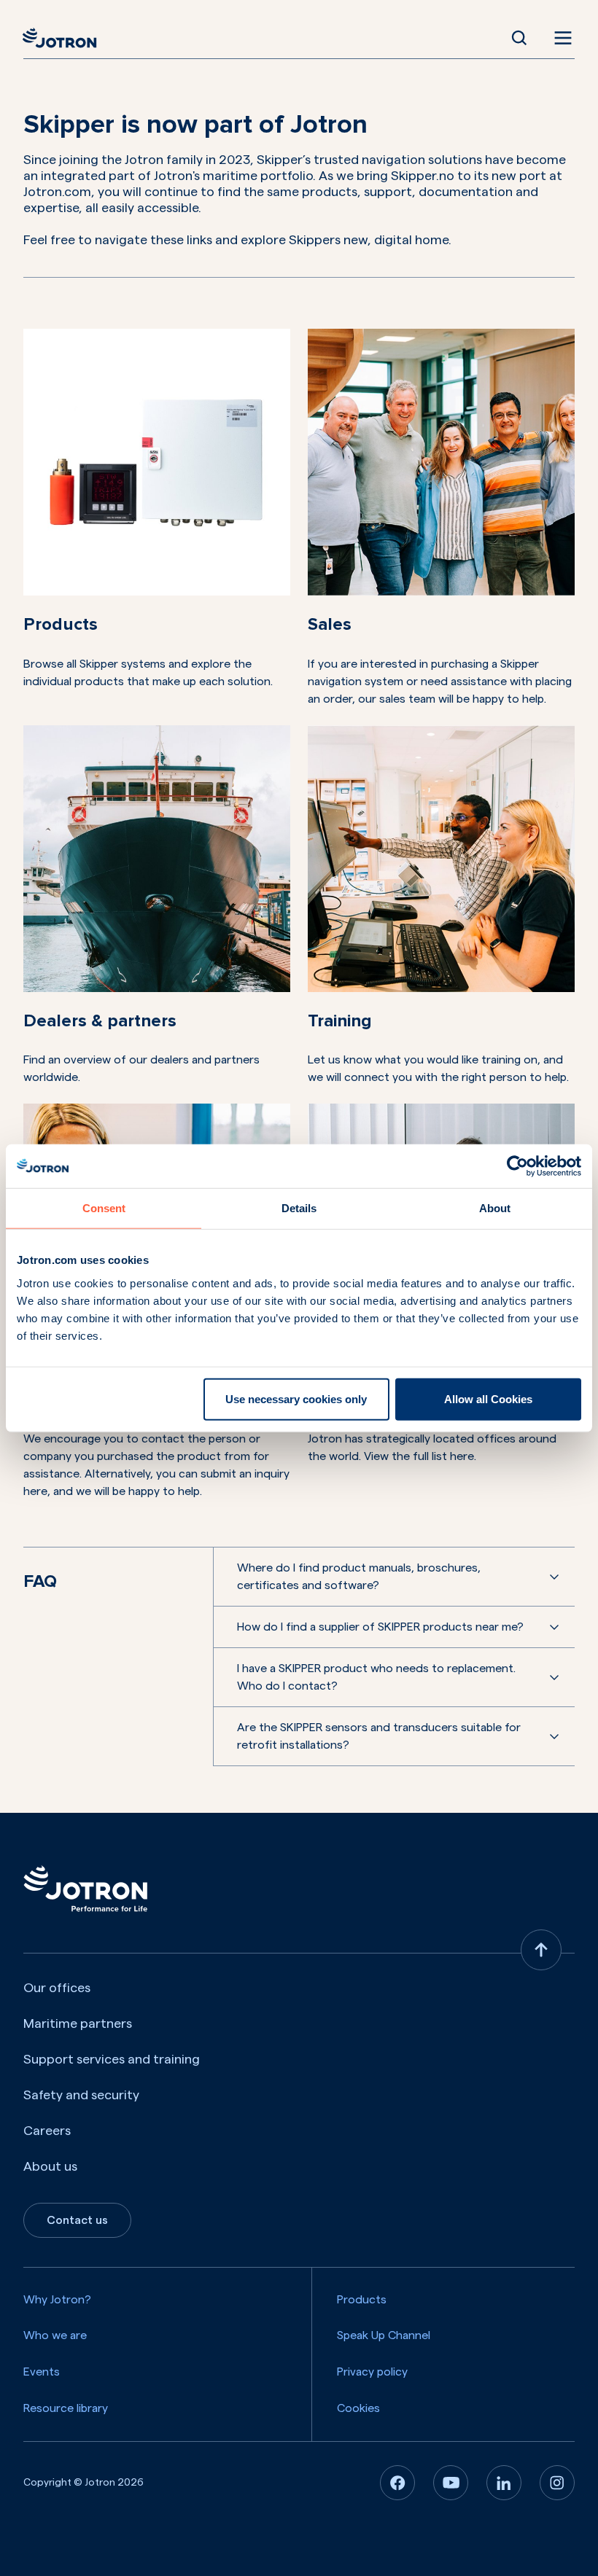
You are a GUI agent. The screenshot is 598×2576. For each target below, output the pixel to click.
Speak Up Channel (384, 2335)
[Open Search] (519, 38)
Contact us (77, 2220)
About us (50, 2166)
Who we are (55, 2335)
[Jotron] (64, 38)
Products (362, 2300)
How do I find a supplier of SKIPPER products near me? (380, 1627)
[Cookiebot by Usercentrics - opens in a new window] (517, 1166)
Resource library (66, 2408)
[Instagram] (557, 2483)
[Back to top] (541, 1950)
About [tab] (495, 1208)
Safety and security (81, 2095)
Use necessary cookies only (296, 1398)
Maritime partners (78, 2023)
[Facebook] (397, 2483)
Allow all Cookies (488, 1398)
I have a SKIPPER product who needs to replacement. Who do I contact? (376, 1677)
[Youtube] (451, 2483)
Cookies (358, 2408)
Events (42, 2372)
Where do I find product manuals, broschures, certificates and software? (359, 1577)
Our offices (57, 1988)
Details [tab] (299, 1208)
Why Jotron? (57, 2300)
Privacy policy (372, 2372)
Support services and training (112, 2059)
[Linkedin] (504, 2483)
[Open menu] (560, 38)
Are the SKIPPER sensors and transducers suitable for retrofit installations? (379, 1736)
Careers (47, 2131)
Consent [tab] (104, 1208)
